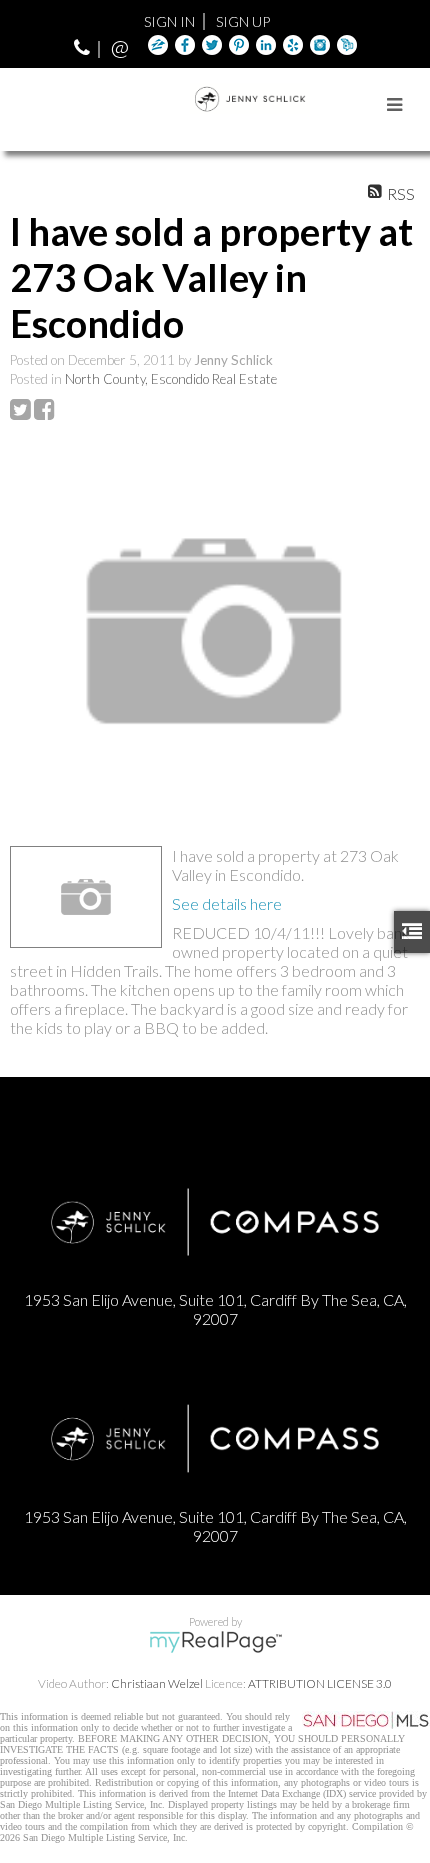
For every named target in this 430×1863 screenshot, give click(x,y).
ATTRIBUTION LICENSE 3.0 (320, 1683)
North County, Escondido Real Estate (171, 379)
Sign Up (243, 21)
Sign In (169, 21)
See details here (227, 903)
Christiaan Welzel (157, 1683)
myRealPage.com (215, 1642)
